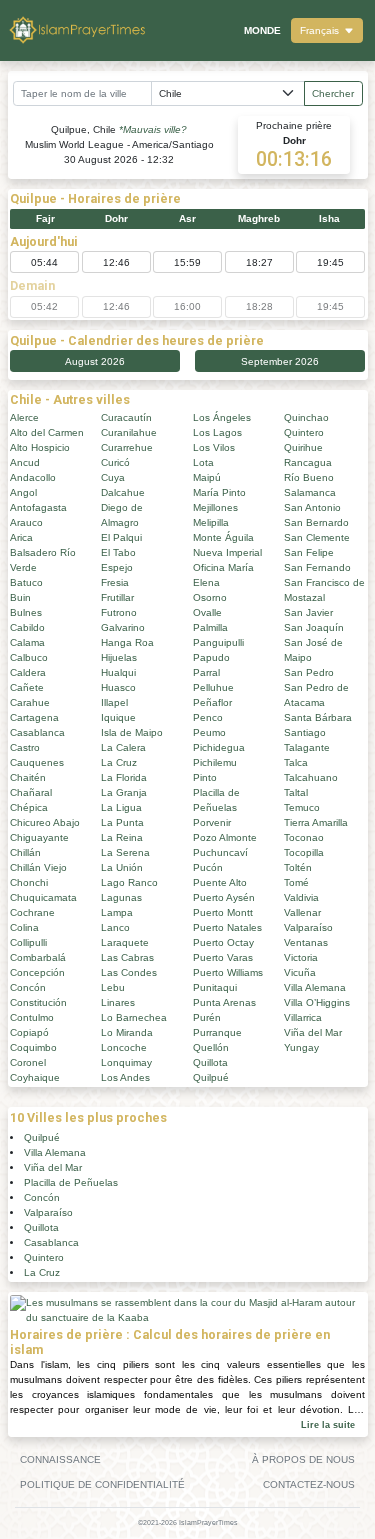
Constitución (38, 1002)
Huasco (118, 687)
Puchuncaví (220, 852)
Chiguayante (39, 837)
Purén (207, 1017)
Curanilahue (129, 432)
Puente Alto (220, 882)
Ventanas (306, 942)
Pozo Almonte (225, 837)
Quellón (211, 1047)
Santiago (305, 732)
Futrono (119, 612)
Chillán (25, 852)
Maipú (207, 477)
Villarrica (303, 1017)
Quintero (304, 432)
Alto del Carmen (47, 432)
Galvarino (123, 627)
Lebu (113, 987)
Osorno (210, 597)
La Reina (122, 837)
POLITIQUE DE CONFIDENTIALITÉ (102, 1484)
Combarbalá (38, 957)
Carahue (30, 702)
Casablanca (37, 732)
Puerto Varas (223, 957)
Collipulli (28, 942)
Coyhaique (35, 1077)
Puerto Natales (227, 927)
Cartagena (34, 717)
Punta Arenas (224, 1002)
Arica (21, 537)
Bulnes (26, 612)
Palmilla (210, 627)
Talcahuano (311, 777)
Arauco (26, 522)
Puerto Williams (228, 972)
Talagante (307, 747)
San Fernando (317, 567)
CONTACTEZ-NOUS (309, 1484)
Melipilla (211, 522)
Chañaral (31, 792)
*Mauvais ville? (153, 129)
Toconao (304, 837)
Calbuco (29, 657)
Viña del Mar (313, 1032)
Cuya (113, 477)
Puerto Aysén (224, 897)
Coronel (28, 1062)
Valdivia (301, 897)
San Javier (308, 612)
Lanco (115, 927)
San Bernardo (316, 522)
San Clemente (317, 537)
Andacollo (33, 477)
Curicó (115, 462)
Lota (203, 462)
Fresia (115, 582)
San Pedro (309, 672)
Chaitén (28, 777)
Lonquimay (126, 1062)
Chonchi (29, 882)
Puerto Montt (223, 912)
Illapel (114, 702)
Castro (25, 747)
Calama (27, 642)
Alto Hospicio (40, 447)
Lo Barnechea (134, 1017)
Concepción (37, 972)
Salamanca (310, 492)
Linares (118, 1002)
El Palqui (121, 537)
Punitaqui (215, 987)
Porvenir (212, 822)
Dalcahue (123, 492)
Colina (24, 927)
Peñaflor (212, 702)
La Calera (123, 747)
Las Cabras (127, 957)
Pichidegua (219, 747)
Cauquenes (37, 762)
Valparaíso (308, 927)
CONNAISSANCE (60, 1459)
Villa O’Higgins (317, 1002)
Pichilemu (215, 762)
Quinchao (306, 417)
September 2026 (280, 361)
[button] (327, 30)
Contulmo (32, 1017)
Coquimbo (33, 1047)
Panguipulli (218, 642)
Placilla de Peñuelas (71, 1182)
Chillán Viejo (38, 867)
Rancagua (308, 462)
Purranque (217, 1032)
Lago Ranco (129, 882)
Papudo (211, 657)
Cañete (27, 687)
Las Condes (129, 972)
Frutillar (117, 597)
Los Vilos (214, 447)
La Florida (124, 777)
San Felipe (309, 552)
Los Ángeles (222, 417)
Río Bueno (309, 477)
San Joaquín (314, 627)
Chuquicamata (43, 897)
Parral (206, 672)
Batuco (26, 582)
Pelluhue (213, 687)
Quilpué (211, 1077)
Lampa (117, 912)
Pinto (205, 777)
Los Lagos (217, 432)
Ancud (25, 462)
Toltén (298, 867)
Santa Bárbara (318, 717)
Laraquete (125, 942)
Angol (23, 492)
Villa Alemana (315, 987)
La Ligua (121, 807)
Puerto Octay (223, 942)
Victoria (301, 957)
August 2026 (95, 361)
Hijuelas (119, 657)
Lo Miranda (127, 1032)
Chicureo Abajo (45, 822)
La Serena (125, 852)
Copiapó (29, 1032)
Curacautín (126, 417)
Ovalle (207, 612)
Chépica (29, 807)
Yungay (301, 1047)
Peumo (209, 732)
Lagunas (121, 897)
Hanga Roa (127, 642)
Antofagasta (38, 507)
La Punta (122, 822)
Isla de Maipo (132, 732)
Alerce (24, 417)
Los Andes (125, 1077)
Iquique (118, 717)
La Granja (124, 792)
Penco (208, 717)
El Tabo (118, 552)
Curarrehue (127, 447)
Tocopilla (304, 852)
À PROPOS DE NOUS (303, 1459)
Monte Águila (223, 537)
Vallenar (302, 912)
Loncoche (124, 1047)
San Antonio (312, 507)
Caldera (28, 672)
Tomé (296, 882)
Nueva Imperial (227, 552)
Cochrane (32, 912)
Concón (28, 987)
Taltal (296, 792)
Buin (20, 597)
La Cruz (119, 762)
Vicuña (300, 972)
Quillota (210, 1062)
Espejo (117, 567)
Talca (296, 762)
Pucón (208, 867)
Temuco (302, 807)
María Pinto (219, 492)
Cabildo (27, 627)
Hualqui (118, 672)
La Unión (122, 867)
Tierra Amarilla (316, 822)
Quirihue (303, 447)
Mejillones (215, 507)
